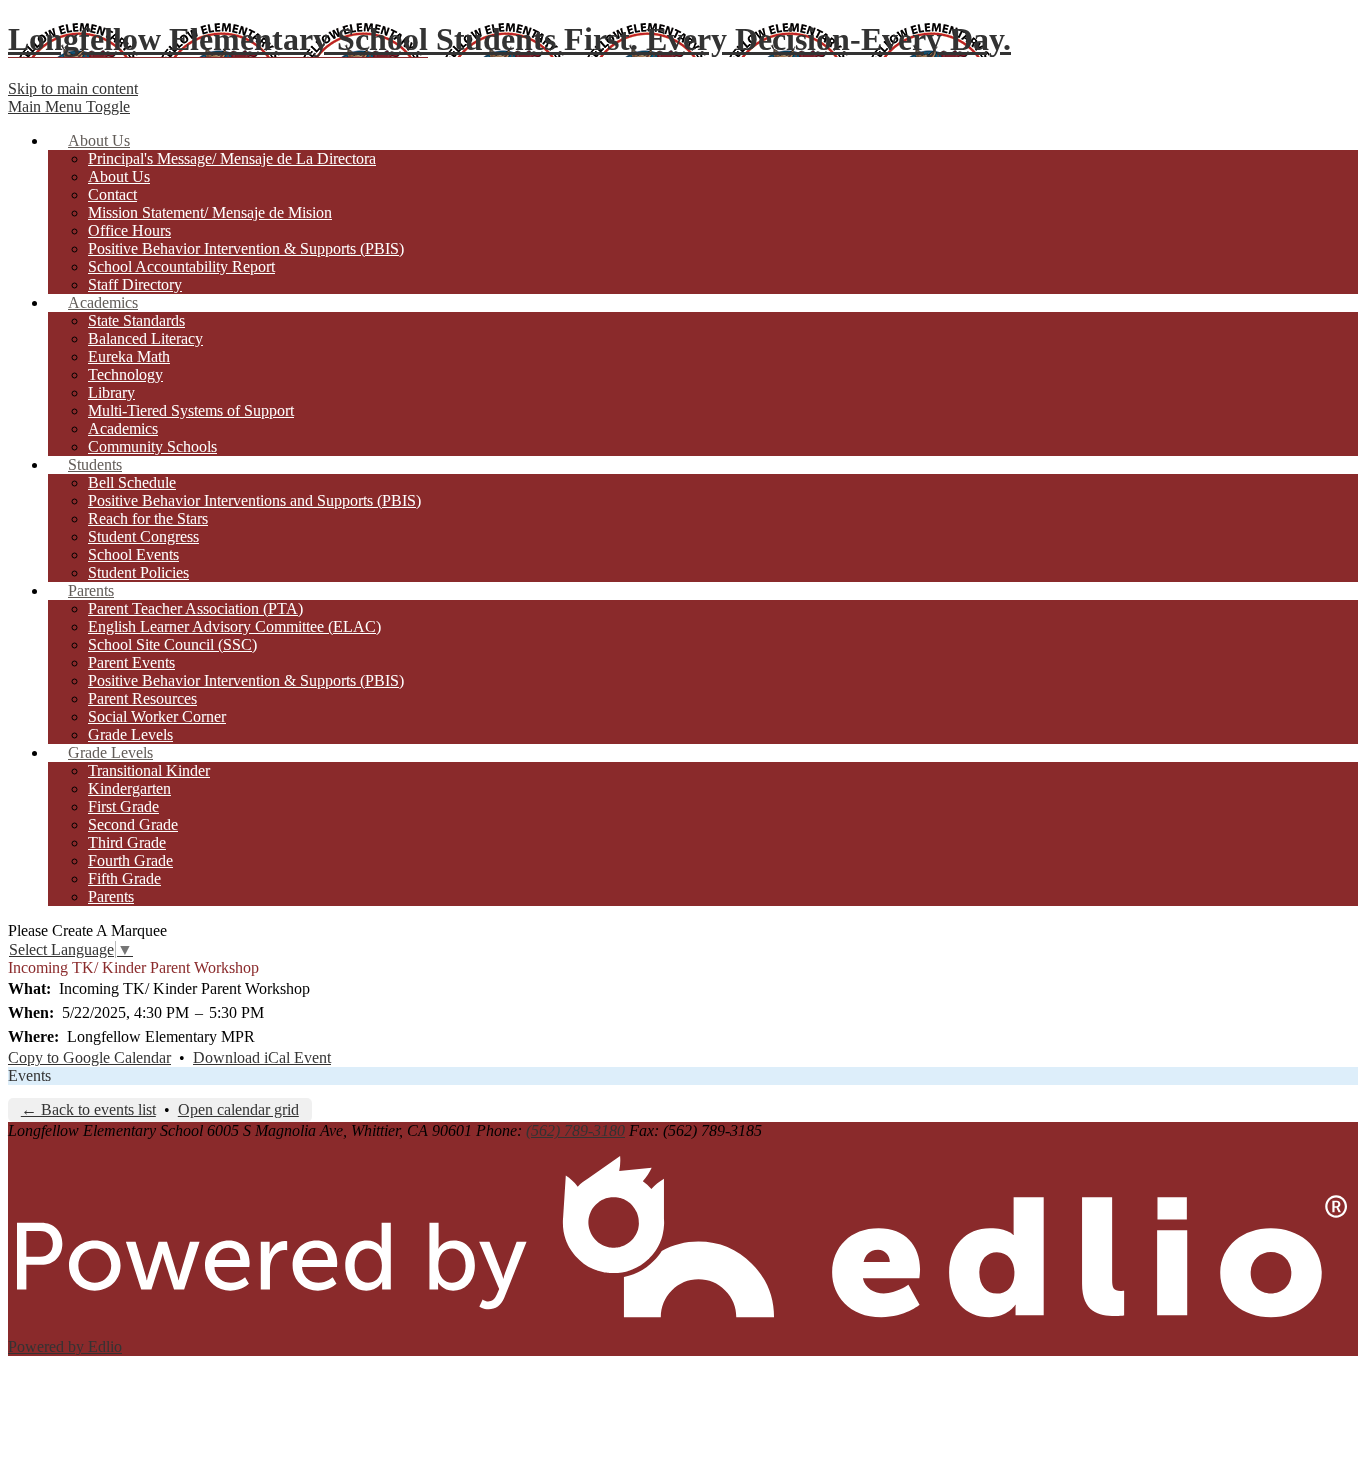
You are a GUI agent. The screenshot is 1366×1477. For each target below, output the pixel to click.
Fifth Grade (124, 878)
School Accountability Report (181, 266)
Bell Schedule (132, 482)
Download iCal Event (262, 1057)
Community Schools (152, 446)
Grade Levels (130, 734)
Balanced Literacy (145, 338)
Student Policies (138, 572)
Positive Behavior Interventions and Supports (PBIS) (254, 500)
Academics (123, 428)
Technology (125, 374)
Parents (111, 896)
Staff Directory (135, 284)
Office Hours (129, 230)
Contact (112, 194)
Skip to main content (73, 88)
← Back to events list (88, 1109)
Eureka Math (129, 356)
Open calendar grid (238, 1109)
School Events (133, 554)
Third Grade (127, 842)
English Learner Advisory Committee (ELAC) (234, 626)
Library (111, 392)
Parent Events (131, 662)
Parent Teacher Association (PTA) (195, 608)
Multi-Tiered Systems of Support (191, 410)
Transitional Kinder (149, 770)
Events (29, 1075)
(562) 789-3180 (575, 1130)
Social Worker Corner (157, 716)
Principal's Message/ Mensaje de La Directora (232, 158)
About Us (119, 176)
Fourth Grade (130, 860)
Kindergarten (129, 788)
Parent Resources (142, 698)
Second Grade (133, 824)
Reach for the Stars (148, 518)
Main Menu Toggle (69, 106)
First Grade (123, 806)
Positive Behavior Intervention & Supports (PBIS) (246, 248)
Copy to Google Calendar (89, 1057)
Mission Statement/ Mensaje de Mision (210, 212)
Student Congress (143, 536)
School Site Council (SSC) (172, 644)
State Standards (136, 320)
